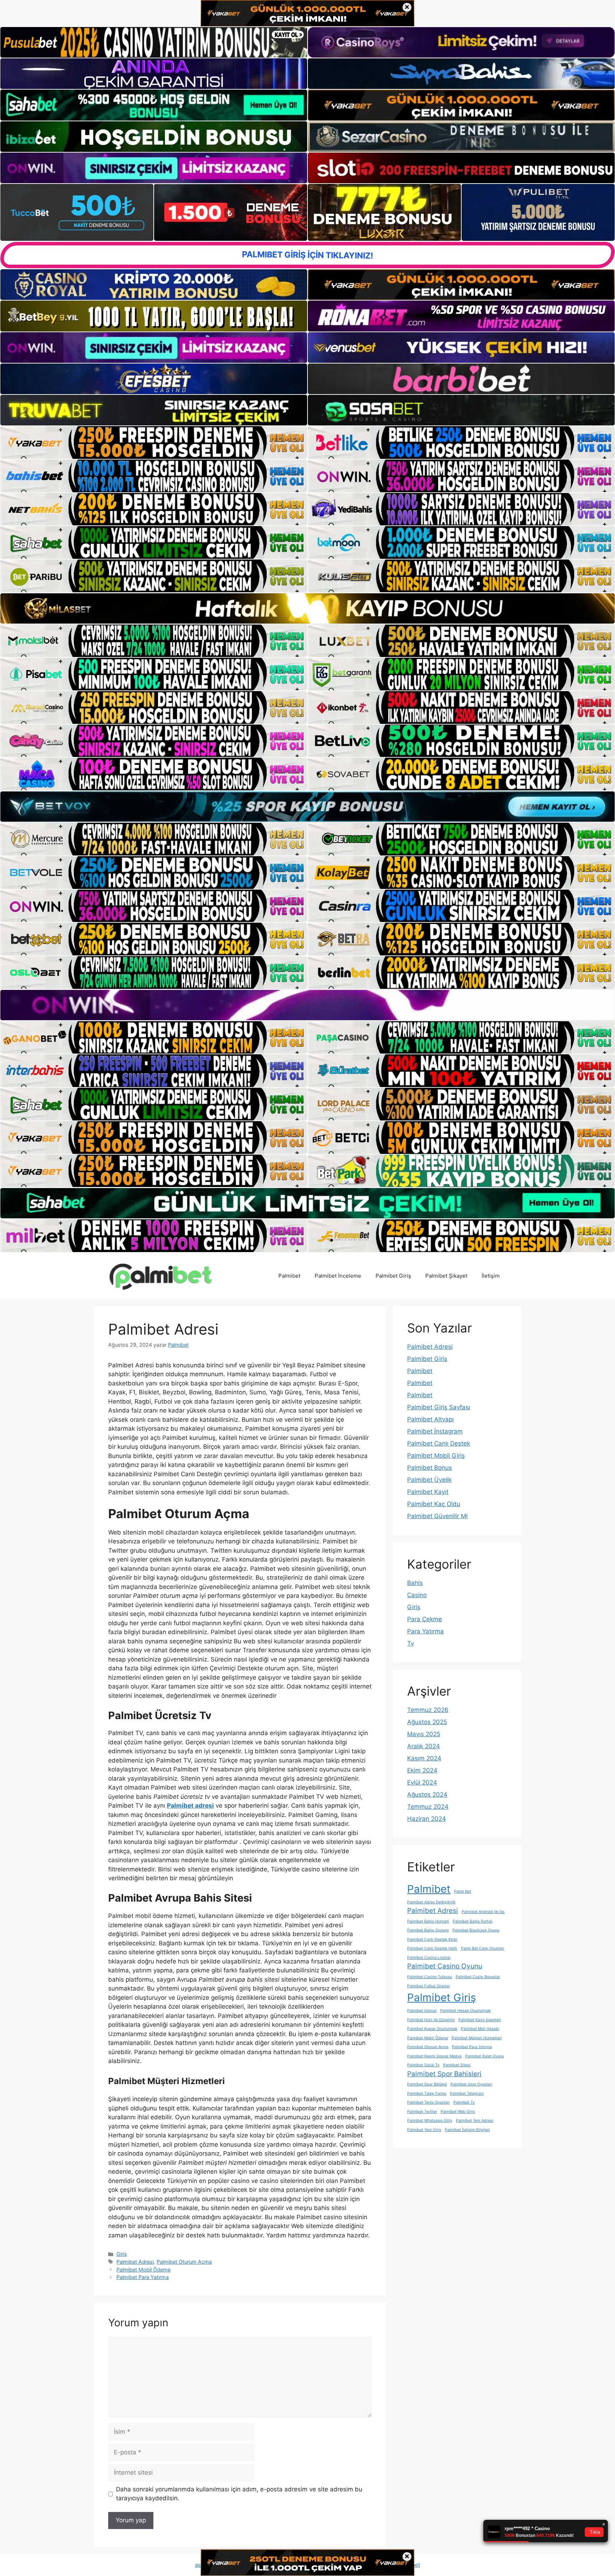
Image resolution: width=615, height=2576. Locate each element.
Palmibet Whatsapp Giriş (430, 2121)
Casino (417, 1595)
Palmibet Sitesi (457, 2065)
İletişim (491, 1276)
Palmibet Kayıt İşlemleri (480, 2020)
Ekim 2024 (422, 1770)
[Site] (154, 442)
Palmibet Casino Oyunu (445, 1966)
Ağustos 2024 (427, 1795)
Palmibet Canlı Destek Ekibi (432, 1939)
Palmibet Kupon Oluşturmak (432, 2029)
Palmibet (289, 1276)
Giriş (122, 2254)
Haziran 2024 (427, 1819)
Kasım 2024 (424, 1758)
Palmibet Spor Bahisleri (444, 2074)
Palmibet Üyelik (429, 1480)
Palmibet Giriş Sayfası (439, 1407)
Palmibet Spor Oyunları (471, 2084)
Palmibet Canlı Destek (439, 1443)
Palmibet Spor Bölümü (427, 2084)
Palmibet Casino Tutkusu (430, 1977)
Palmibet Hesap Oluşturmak (466, 2011)
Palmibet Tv (464, 2102)
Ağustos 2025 (427, 1722)
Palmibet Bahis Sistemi (428, 1930)
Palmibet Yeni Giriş (424, 2130)
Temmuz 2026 (428, 1710)
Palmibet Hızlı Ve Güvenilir (431, 2020)
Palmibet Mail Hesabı (480, 2029)
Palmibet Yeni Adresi (475, 2121)
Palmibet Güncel (422, 2011)
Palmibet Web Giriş (458, 2112)
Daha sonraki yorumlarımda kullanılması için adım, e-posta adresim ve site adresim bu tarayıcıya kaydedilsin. (239, 2494)
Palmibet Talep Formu (427, 2093)
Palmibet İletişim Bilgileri (467, 2130)
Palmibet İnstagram (435, 1431)
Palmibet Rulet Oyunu (485, 2056)
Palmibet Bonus (430, 1468)
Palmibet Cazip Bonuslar (478, 1977)
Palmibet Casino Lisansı (429, 1958)
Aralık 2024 (424, 1746)
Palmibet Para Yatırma (143, 2277)
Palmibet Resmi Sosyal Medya (434, 2056)
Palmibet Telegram (467, 2093)
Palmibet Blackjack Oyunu (476, 1930)
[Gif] (307, 608)
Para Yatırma (425, 1631)
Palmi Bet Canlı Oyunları (483, 1948)
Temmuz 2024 (428, 1807)
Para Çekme (425, 1619)
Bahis (415, 1583)
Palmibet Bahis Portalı (473, 1921)
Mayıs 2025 (424, 1734)
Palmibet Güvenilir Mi (437, 1516)
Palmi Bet (463, 1891)
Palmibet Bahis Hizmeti (428, 1921)
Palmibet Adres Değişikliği (431, 1902)
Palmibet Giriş (393, 1276)
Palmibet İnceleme (338, 1276)
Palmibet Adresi (135, 2262)
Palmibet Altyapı (430, 1419)
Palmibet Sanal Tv (423, 2065)
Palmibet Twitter (422, 2112)
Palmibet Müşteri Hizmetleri (477, 2038)
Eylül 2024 (422, 1782)
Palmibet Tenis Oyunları (429, 2102)
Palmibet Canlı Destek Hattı (432, 1948)
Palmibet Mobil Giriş (436, 1456)
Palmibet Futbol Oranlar (429, 1986)
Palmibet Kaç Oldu (434, 1504)
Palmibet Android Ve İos (483, 1912)
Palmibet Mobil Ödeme (143, 2270)
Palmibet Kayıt (428, 1492)
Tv (411, 1643)
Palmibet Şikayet (446, 1276)
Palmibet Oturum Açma (184, 2262)
